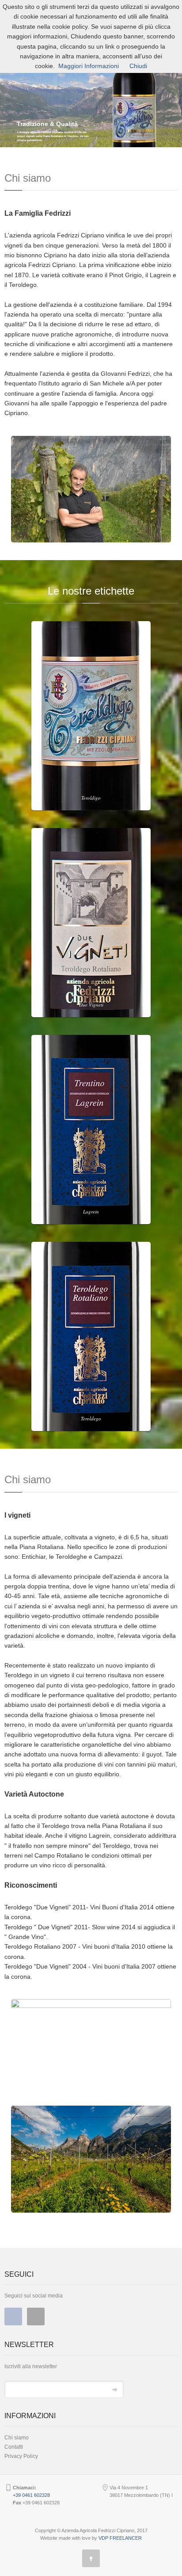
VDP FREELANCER (120, 2538)
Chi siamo (17, 2438)
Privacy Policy (21, 2456)
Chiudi (138, 66)
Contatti (14, 2447)
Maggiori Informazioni (89, 66)
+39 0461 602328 (31, 2495)
